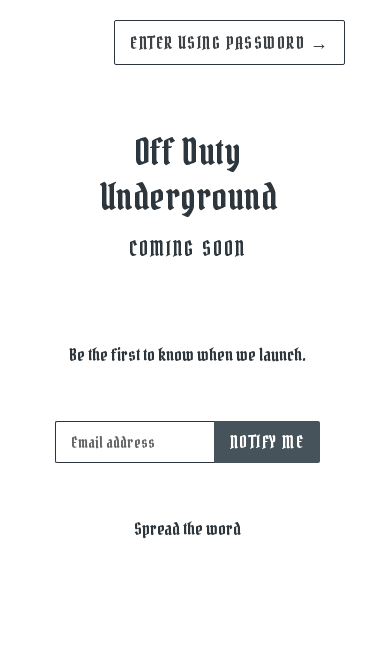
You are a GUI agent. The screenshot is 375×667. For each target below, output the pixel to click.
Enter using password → (229, 42)
